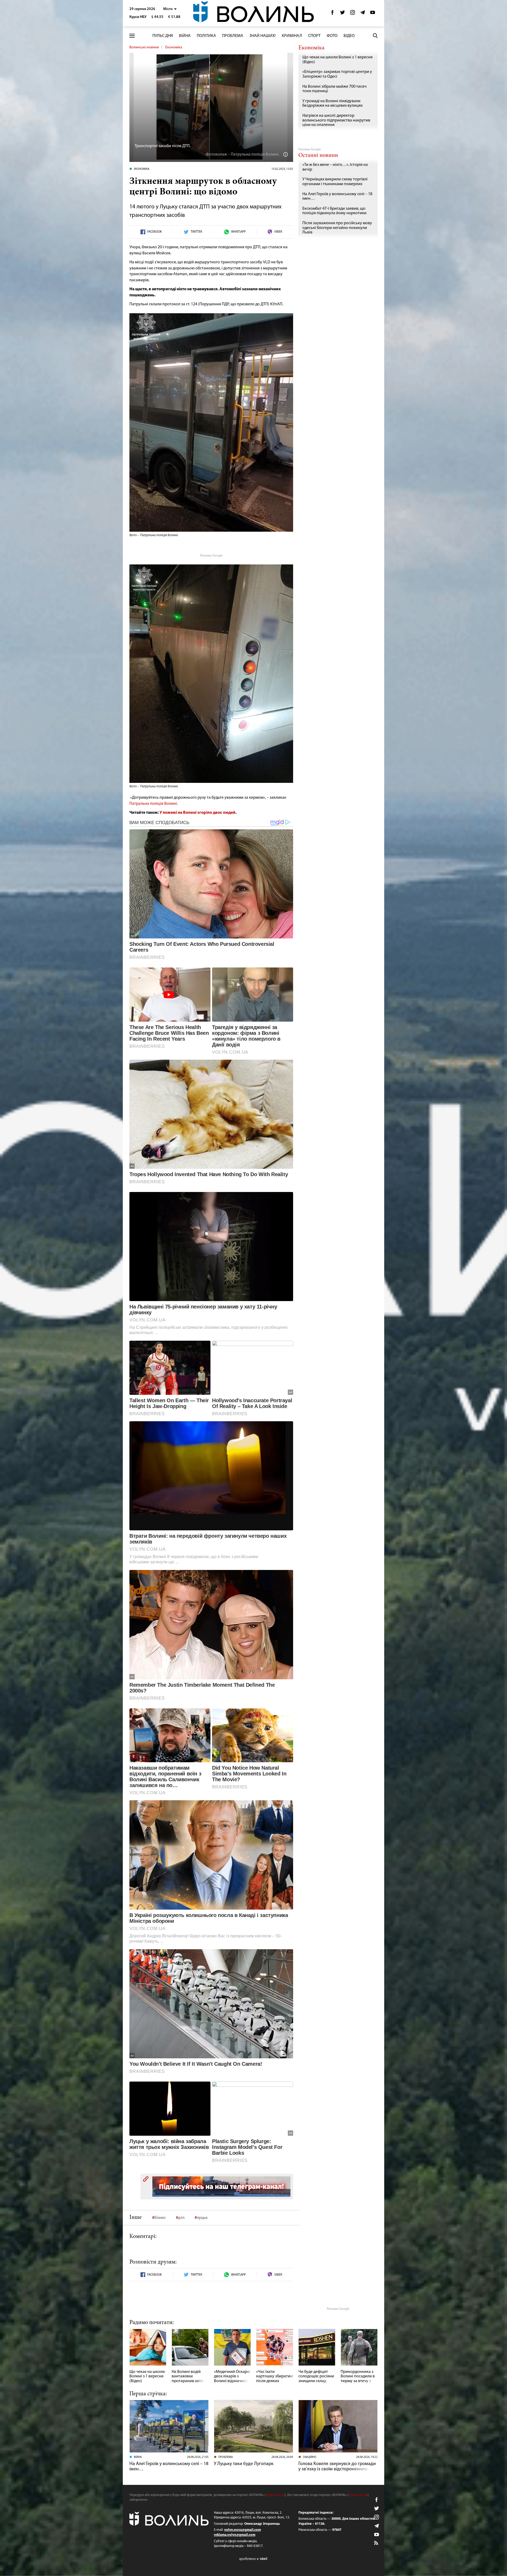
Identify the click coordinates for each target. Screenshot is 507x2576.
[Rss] (377, 2543)
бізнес (160, 2218)
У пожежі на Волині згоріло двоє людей (197, 813)
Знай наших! (262, 36)
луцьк (202, 2218)
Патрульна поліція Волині (153, 804)
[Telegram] (363, 14)
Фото (332, 36)
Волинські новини (144, 47)
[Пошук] (375, 36)
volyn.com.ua (275, 2495)
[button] (170, 9)
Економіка (174, 47)
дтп (181, 2218)
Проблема (233, 36)
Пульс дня (163, 36)
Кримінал (292, 36)
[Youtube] (373, 14)
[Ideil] (253, 2559)
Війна (185, 36)
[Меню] (132, 36)
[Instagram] (353, 14)
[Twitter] (342, 14)
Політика (206, 36)
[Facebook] (332, 14)
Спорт (314, 36)
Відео (349, 36)
